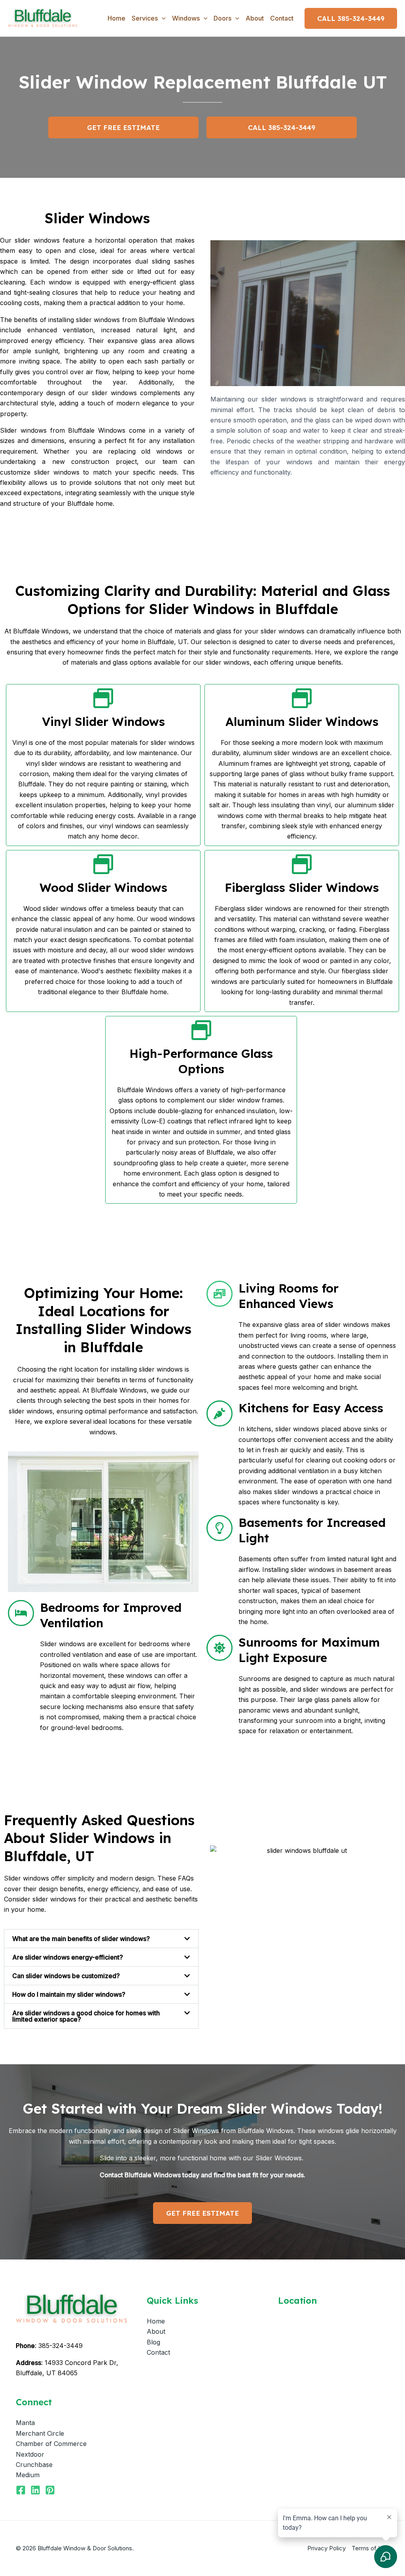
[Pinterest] (50, 2490)
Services (145, 18)
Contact (282, 18)
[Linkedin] (35, 2490)
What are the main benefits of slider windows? (81, 1939)
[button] (162, 18)
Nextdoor (30, 2454)
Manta (25, 2423)
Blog (153, 2342)
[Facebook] (21, 2490)
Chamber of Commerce (51, 2444)
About (255, 18)
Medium (28, 2475)
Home (116, 18)
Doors (222, 18)
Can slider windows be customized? (66, 1976)
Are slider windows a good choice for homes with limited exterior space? (86, 2016)
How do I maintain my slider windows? (69, 1994)
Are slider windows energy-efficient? (68, 1957)
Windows (186, 18)
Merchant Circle (40, 2433)
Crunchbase (34, 2465)
